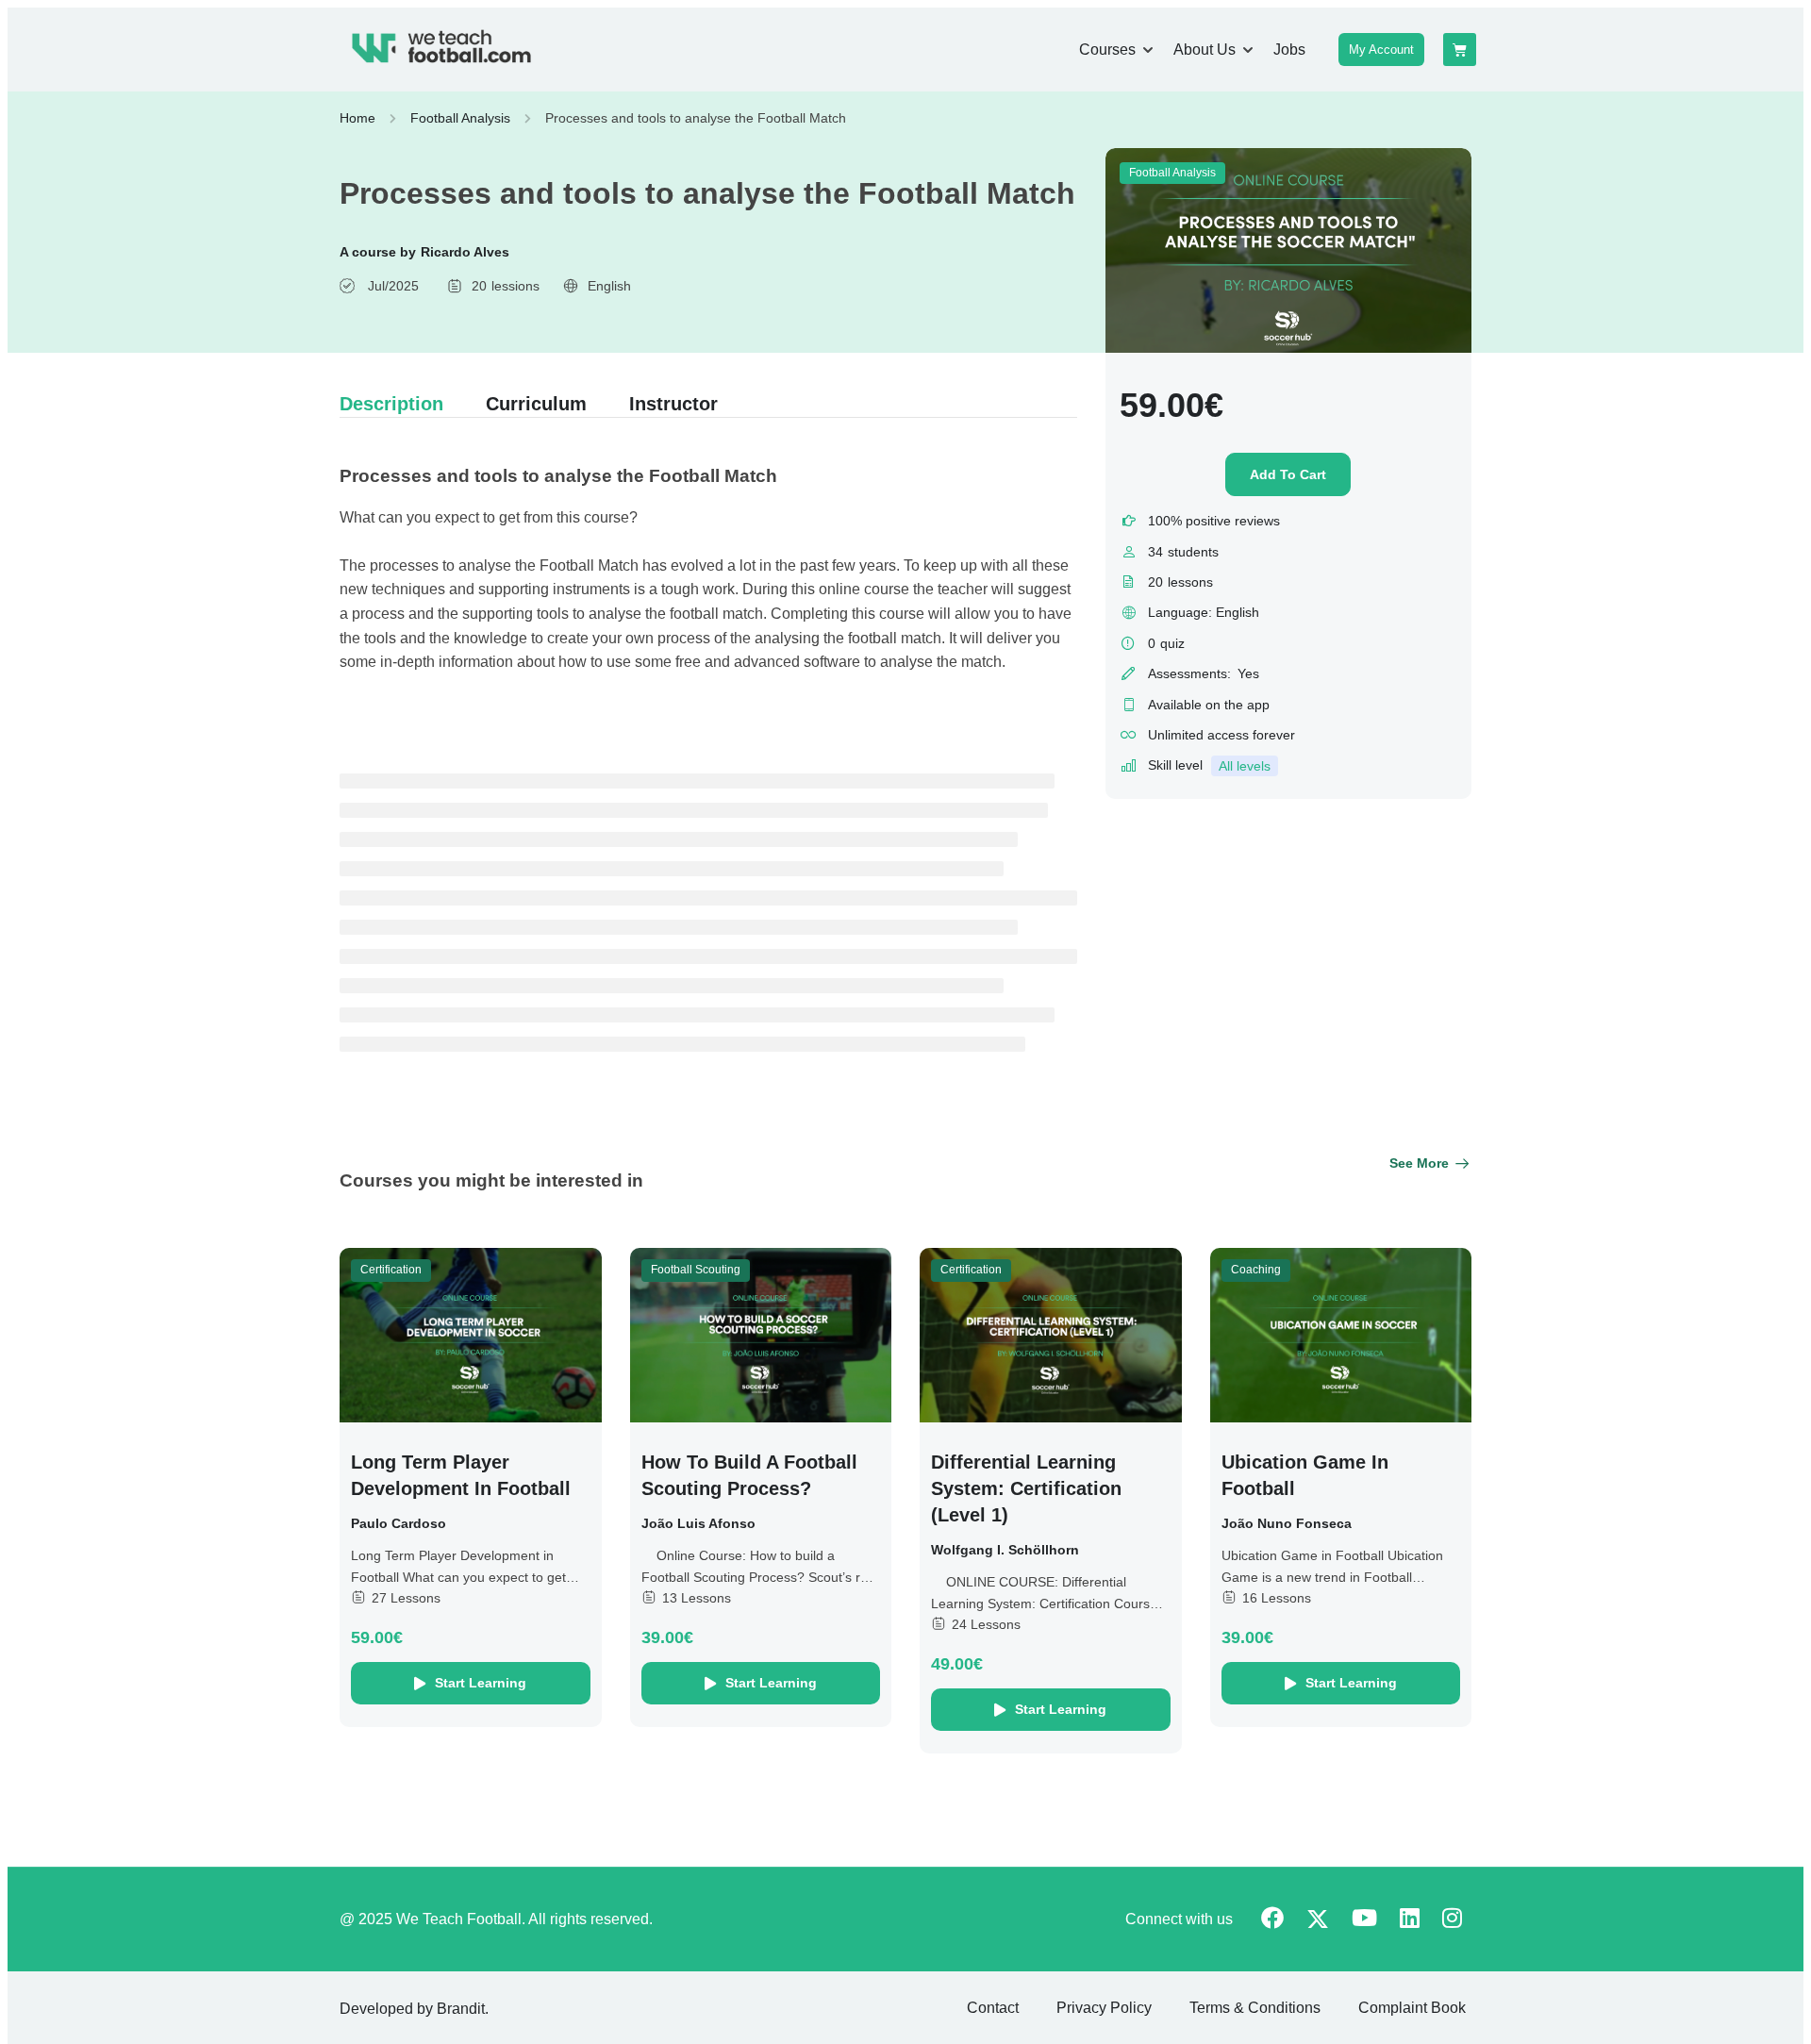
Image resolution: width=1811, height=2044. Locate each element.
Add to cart (1288, 474)
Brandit (461, 2009)
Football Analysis (460, 118)
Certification (391, 1270)
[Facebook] (1272, 1920)
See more (1419, 1163)
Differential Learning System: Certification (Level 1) (1026, 1488)
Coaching (1256, 1270)
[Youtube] (1364, 1920)
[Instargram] (1452, 1920)
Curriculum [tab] (536, 404)
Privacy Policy (1104, 2008)
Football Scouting (696, 1270)
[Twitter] (1318, 1921)
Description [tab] (391, 404)
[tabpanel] (708, 572)
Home (357, 118)
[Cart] (1460, 50)
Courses (1107, 50)
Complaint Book (1412, 2008)
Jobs (1289, 50)
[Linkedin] (1410, 1920)
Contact (993, 2008)
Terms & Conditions (1255, 2008)
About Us (1205, 50)
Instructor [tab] (673, 404)
